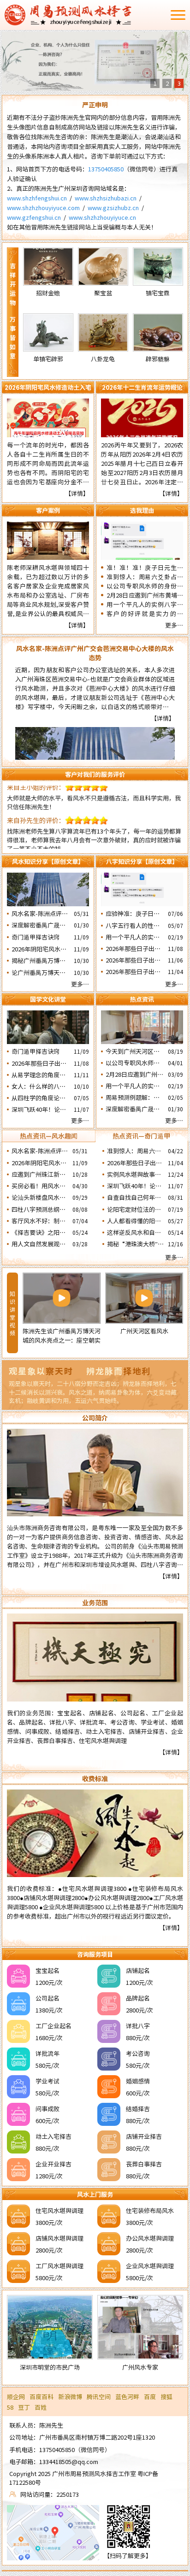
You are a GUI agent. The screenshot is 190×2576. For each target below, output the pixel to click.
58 (10, 2407)
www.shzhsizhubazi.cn (106, 198)
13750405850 (106, 169)
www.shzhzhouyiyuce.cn (102, 217)
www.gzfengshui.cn (34, 217)
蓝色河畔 (127, 2397)
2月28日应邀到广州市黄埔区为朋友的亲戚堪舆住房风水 (145, 595)
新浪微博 (70, 2397)
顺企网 (16, 2397)
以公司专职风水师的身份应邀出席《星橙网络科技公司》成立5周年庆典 (145, 586)
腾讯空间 (99, 2397)
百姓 (41, 2407)
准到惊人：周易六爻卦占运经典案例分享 (145, 577)
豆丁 (24, 2407)
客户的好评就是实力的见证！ (145, 614)
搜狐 (166, 2397)
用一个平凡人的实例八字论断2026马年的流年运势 (145, 604)
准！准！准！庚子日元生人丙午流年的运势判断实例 (145, 568)
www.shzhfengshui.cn (37, 198)
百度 (150, 2397)
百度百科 (42, 2397)
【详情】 (77, 493)
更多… (174, 625)
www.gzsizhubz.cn (113, 208)
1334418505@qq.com (69, 2462)
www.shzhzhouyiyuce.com (43, 208)
